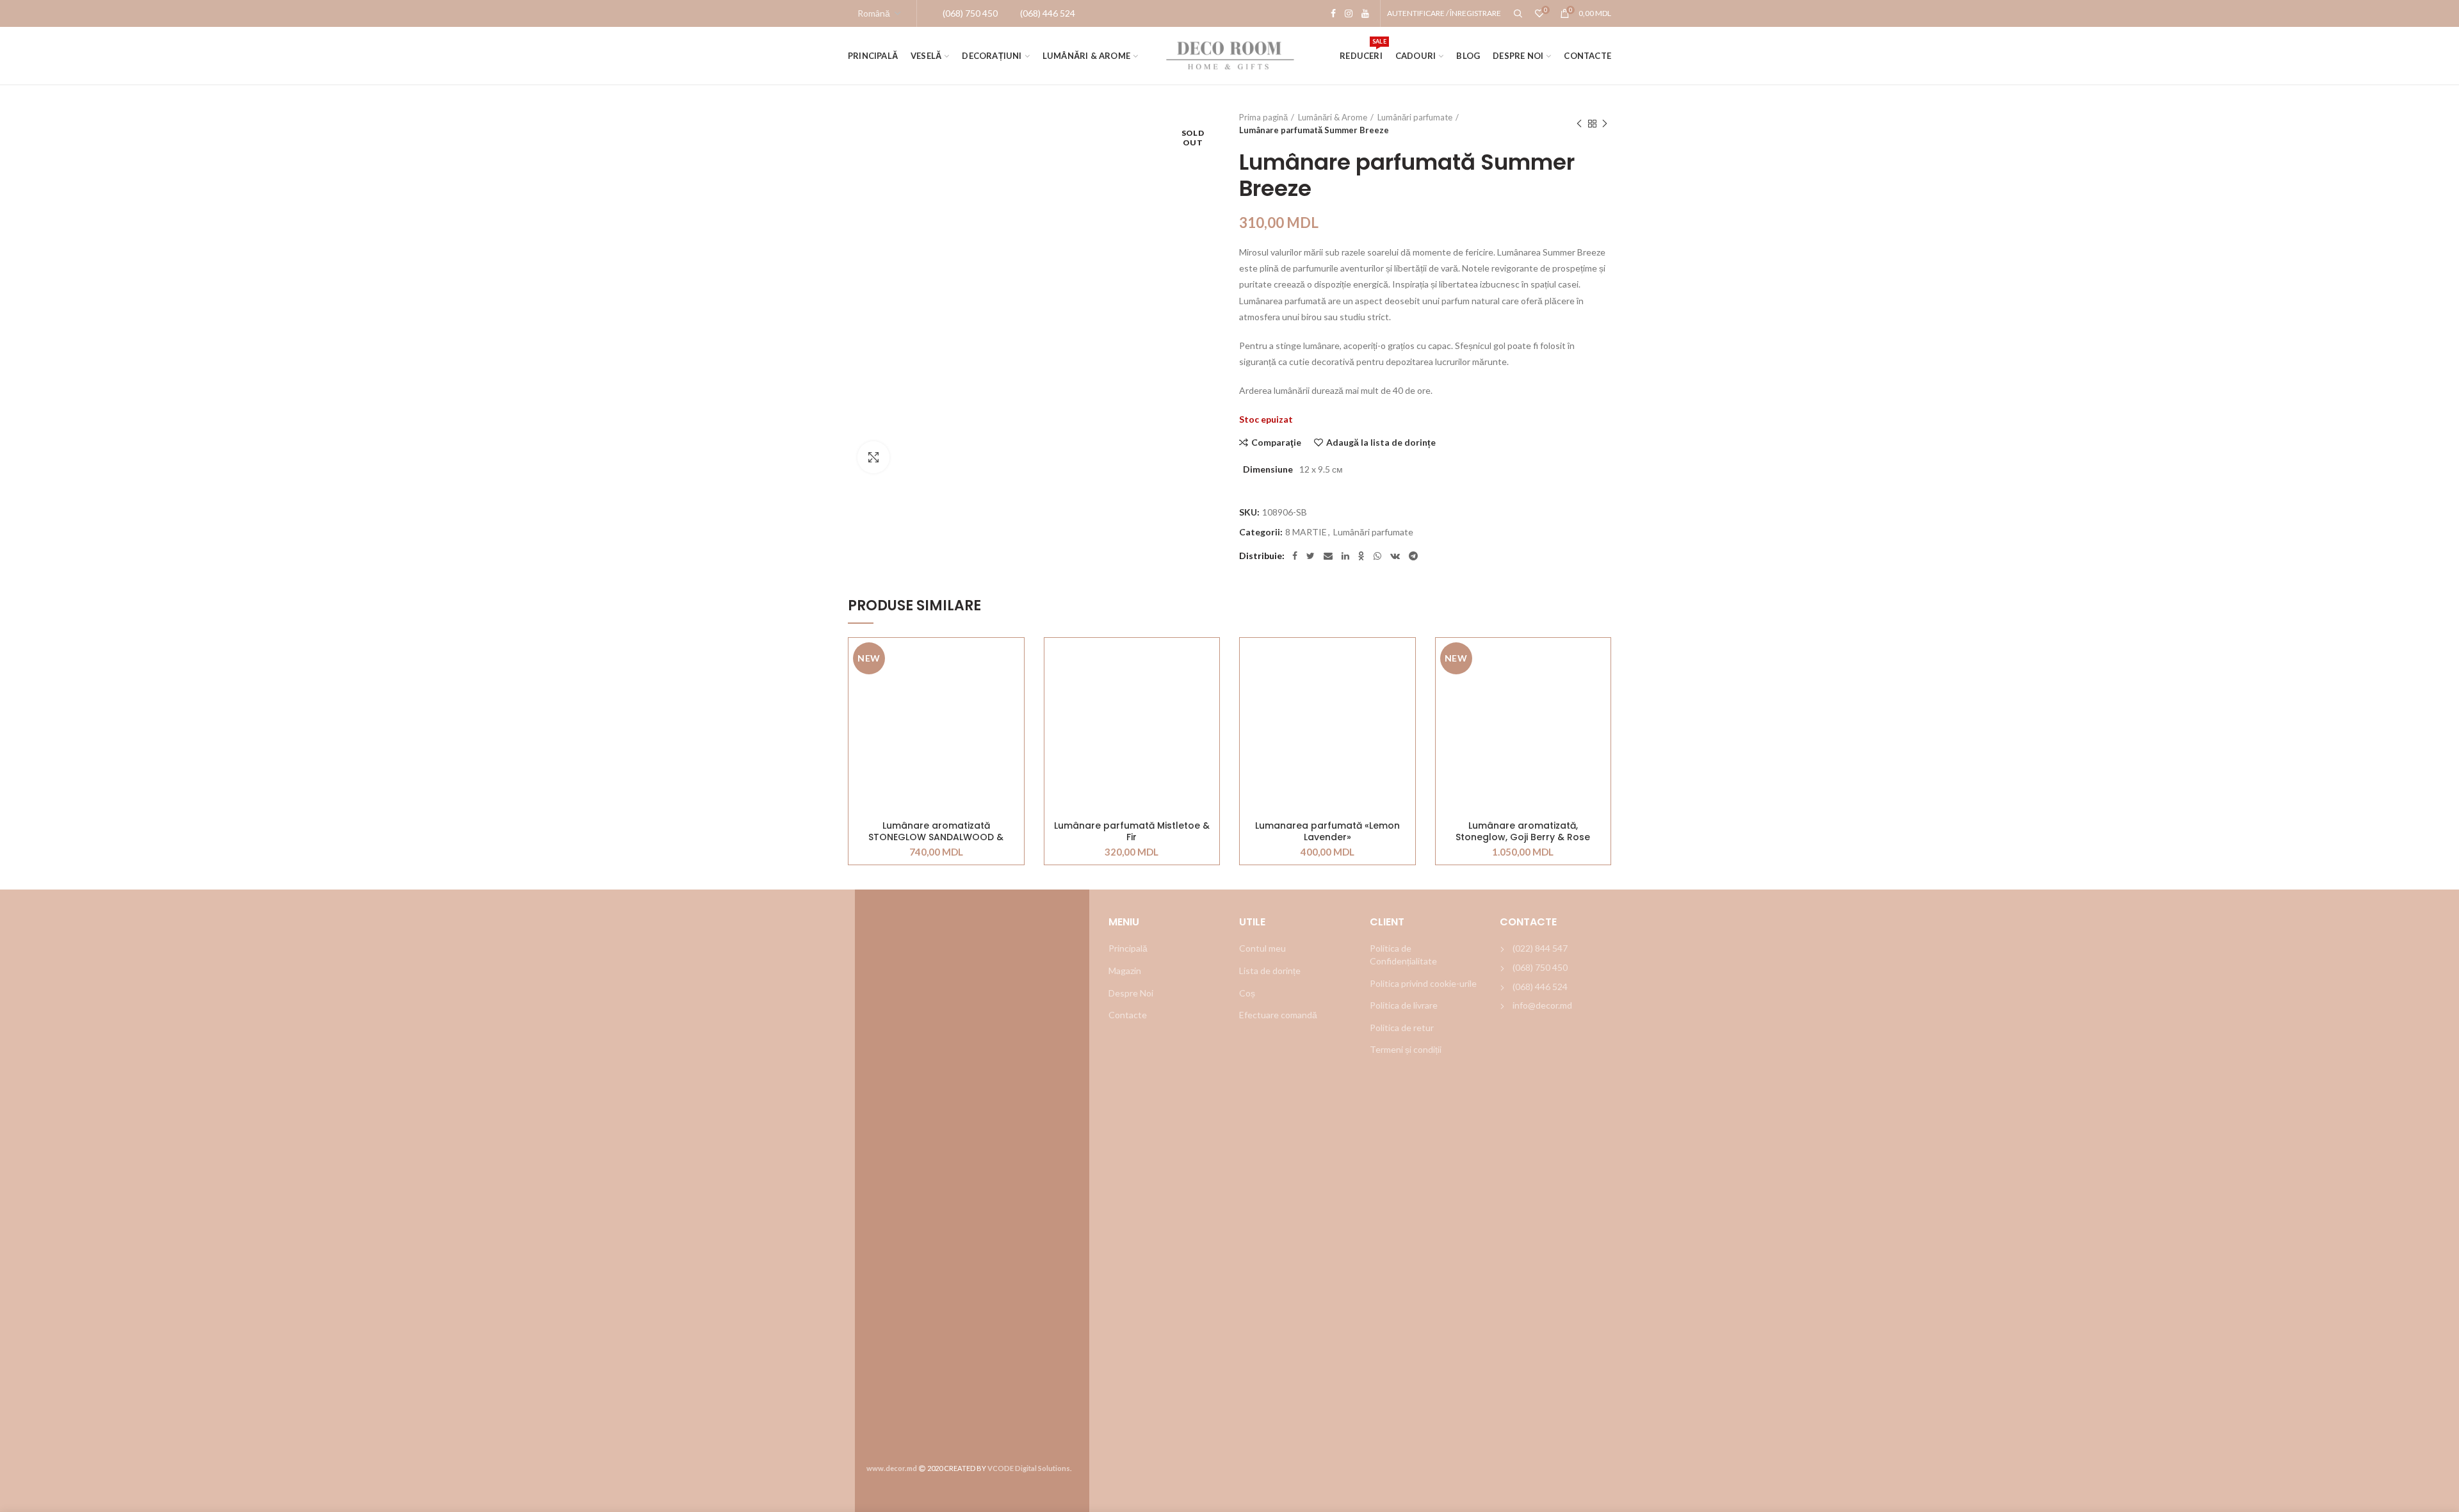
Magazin (1125, 971)
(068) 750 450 (1540, 967)
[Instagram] (1349, 13)
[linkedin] (1345, 556)
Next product (1605, 124)
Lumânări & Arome (1333, 117)
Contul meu (1262, 948)
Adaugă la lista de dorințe (1381, 443)
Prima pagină (1263, 117)
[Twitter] (1311, 556)
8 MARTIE (1306, 532)
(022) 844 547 (1540, 948)
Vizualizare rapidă (1014, 716)
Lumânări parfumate (1415, 117)
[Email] (1328, 556)
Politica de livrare (1404, 1005)
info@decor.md (1542, 1005)
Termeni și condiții (1406, 1049)
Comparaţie (1276, 443)
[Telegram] (1413, 556)
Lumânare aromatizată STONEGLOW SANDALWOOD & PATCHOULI (936, 831)
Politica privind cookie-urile (1423, 983)
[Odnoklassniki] (1361, 556)
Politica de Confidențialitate (1403, 955)
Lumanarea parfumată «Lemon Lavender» (1327, 831)
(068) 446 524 (1540, 987)
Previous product (1579, 124)
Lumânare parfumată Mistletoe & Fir (1132, 831)
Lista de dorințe (1270, 971)
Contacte (1128, 1015)
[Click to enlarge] (873, 457)
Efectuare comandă (1278, 1015)
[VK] (1395, 556)
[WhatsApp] (1377, 556)
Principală (1128, 948)
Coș (1247, 993)
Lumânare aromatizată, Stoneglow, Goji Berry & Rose (1523, 831)
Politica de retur (1402, 1028)
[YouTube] (1365, 13)
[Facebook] (1333, 13)
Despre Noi (1131, 993)
